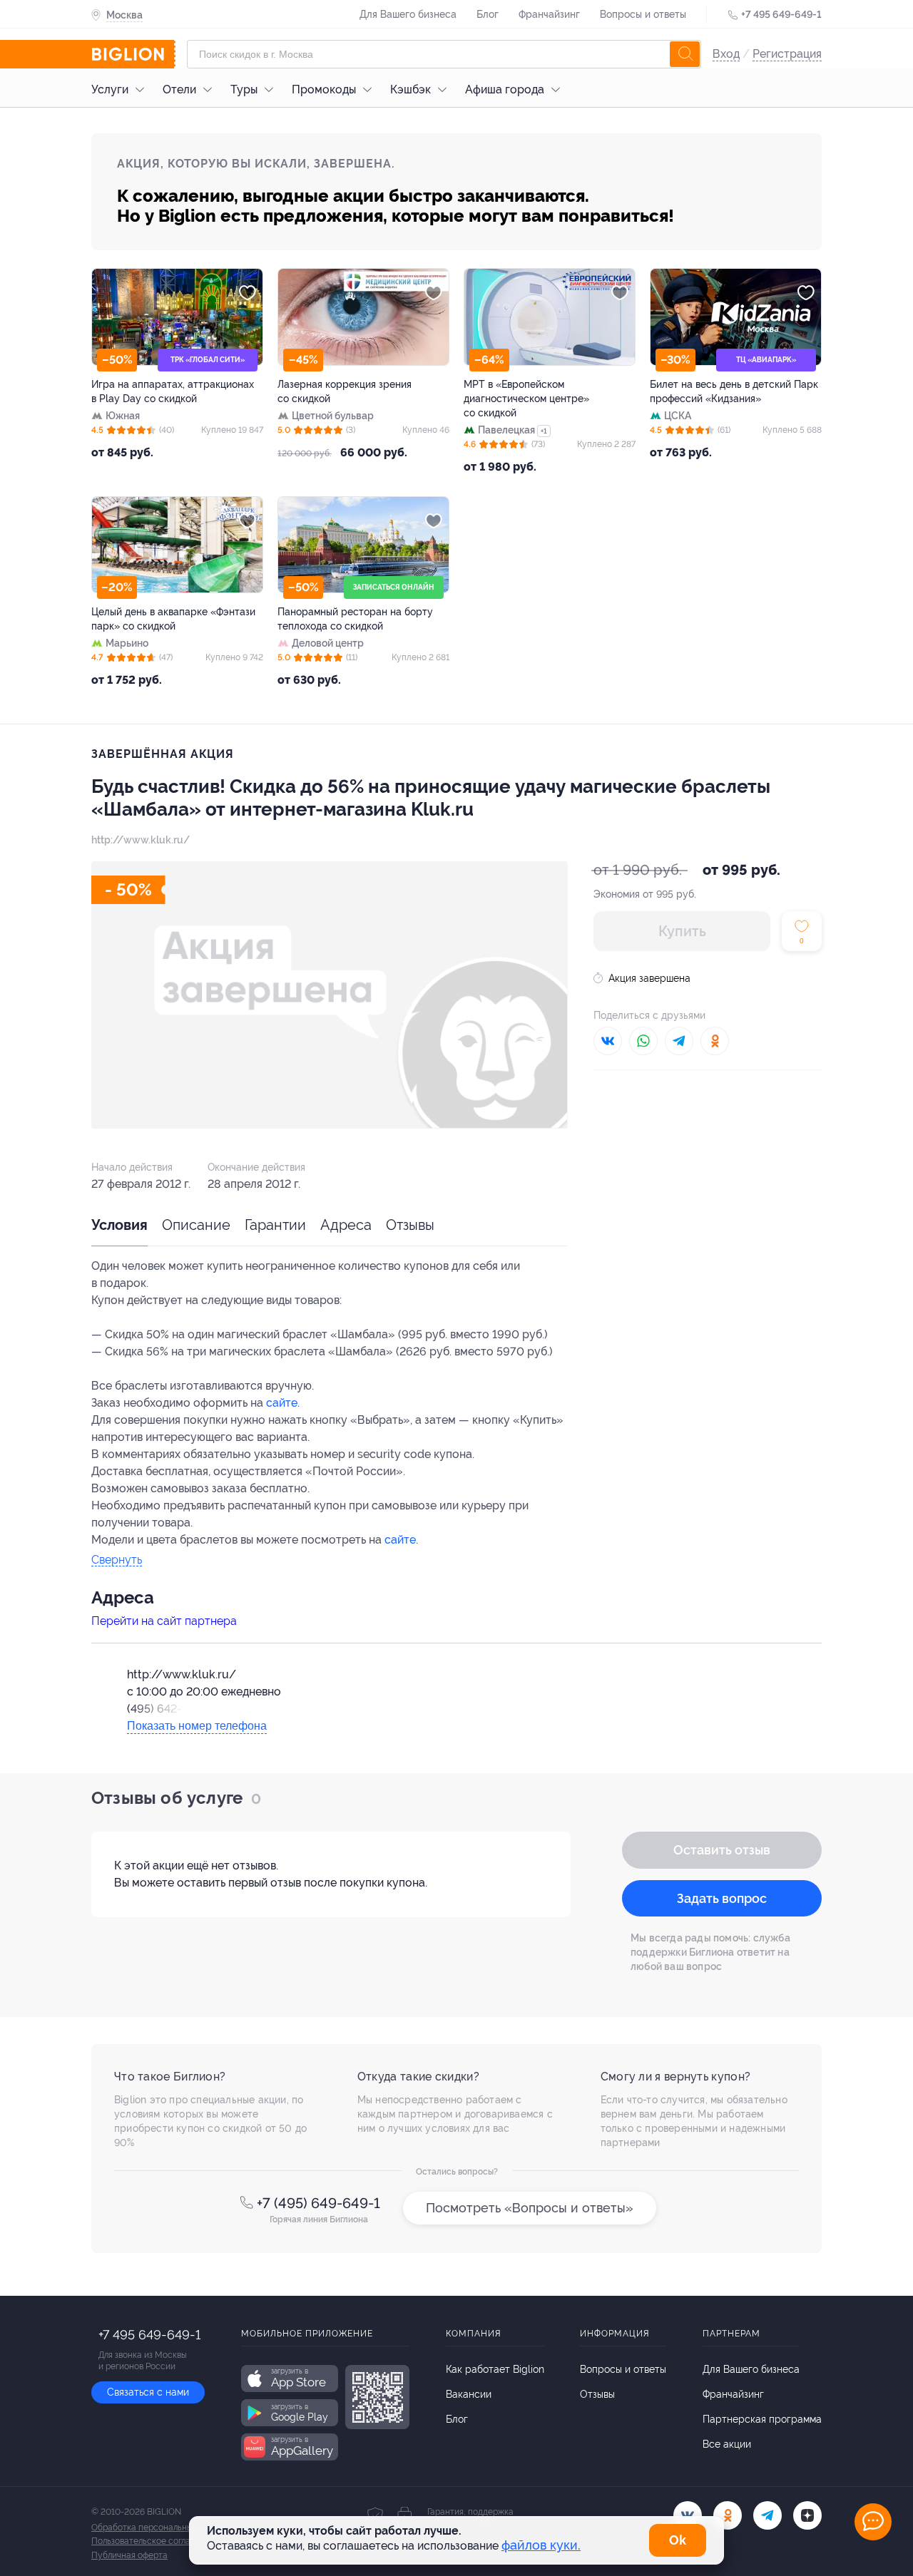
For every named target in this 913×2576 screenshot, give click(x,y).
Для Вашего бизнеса (408, 14)
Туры (244, 89)
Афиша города (505, 89)
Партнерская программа (762, 2419)
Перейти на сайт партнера (164, 1621)
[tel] (767, 2515)
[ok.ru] (728, 2515)
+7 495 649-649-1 (781, 14)
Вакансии (469, 2394)
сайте (282, 1403)
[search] (685, 54)
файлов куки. (541, 2545)
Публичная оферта (129, 2555)
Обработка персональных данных (160, 2528)
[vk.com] (688, 2515)
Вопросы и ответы (643, 14)
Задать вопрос (722, 1898)
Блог (488, 14)
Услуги (110, 89)
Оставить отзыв (722, 1850)
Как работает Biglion (495, 2369)
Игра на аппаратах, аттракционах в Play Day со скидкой (173, 391)
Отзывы (410, 1225)
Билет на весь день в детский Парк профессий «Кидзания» (734, 391)
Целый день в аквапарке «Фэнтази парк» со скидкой (173, 619)
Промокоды (324, 89)
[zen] (807, 2515)
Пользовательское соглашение (154, 2541)
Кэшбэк (410, 89)
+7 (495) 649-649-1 (318, 2203)
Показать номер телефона (197, 1726)
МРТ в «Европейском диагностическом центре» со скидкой (526, 399)
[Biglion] (133, 54)
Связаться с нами (148, 2392)
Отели (179, 89)
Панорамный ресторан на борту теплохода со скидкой (355, 619)
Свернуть (117, 1560)
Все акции (727, 2444)
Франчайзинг (549, 14)
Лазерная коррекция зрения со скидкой (345, 391)
